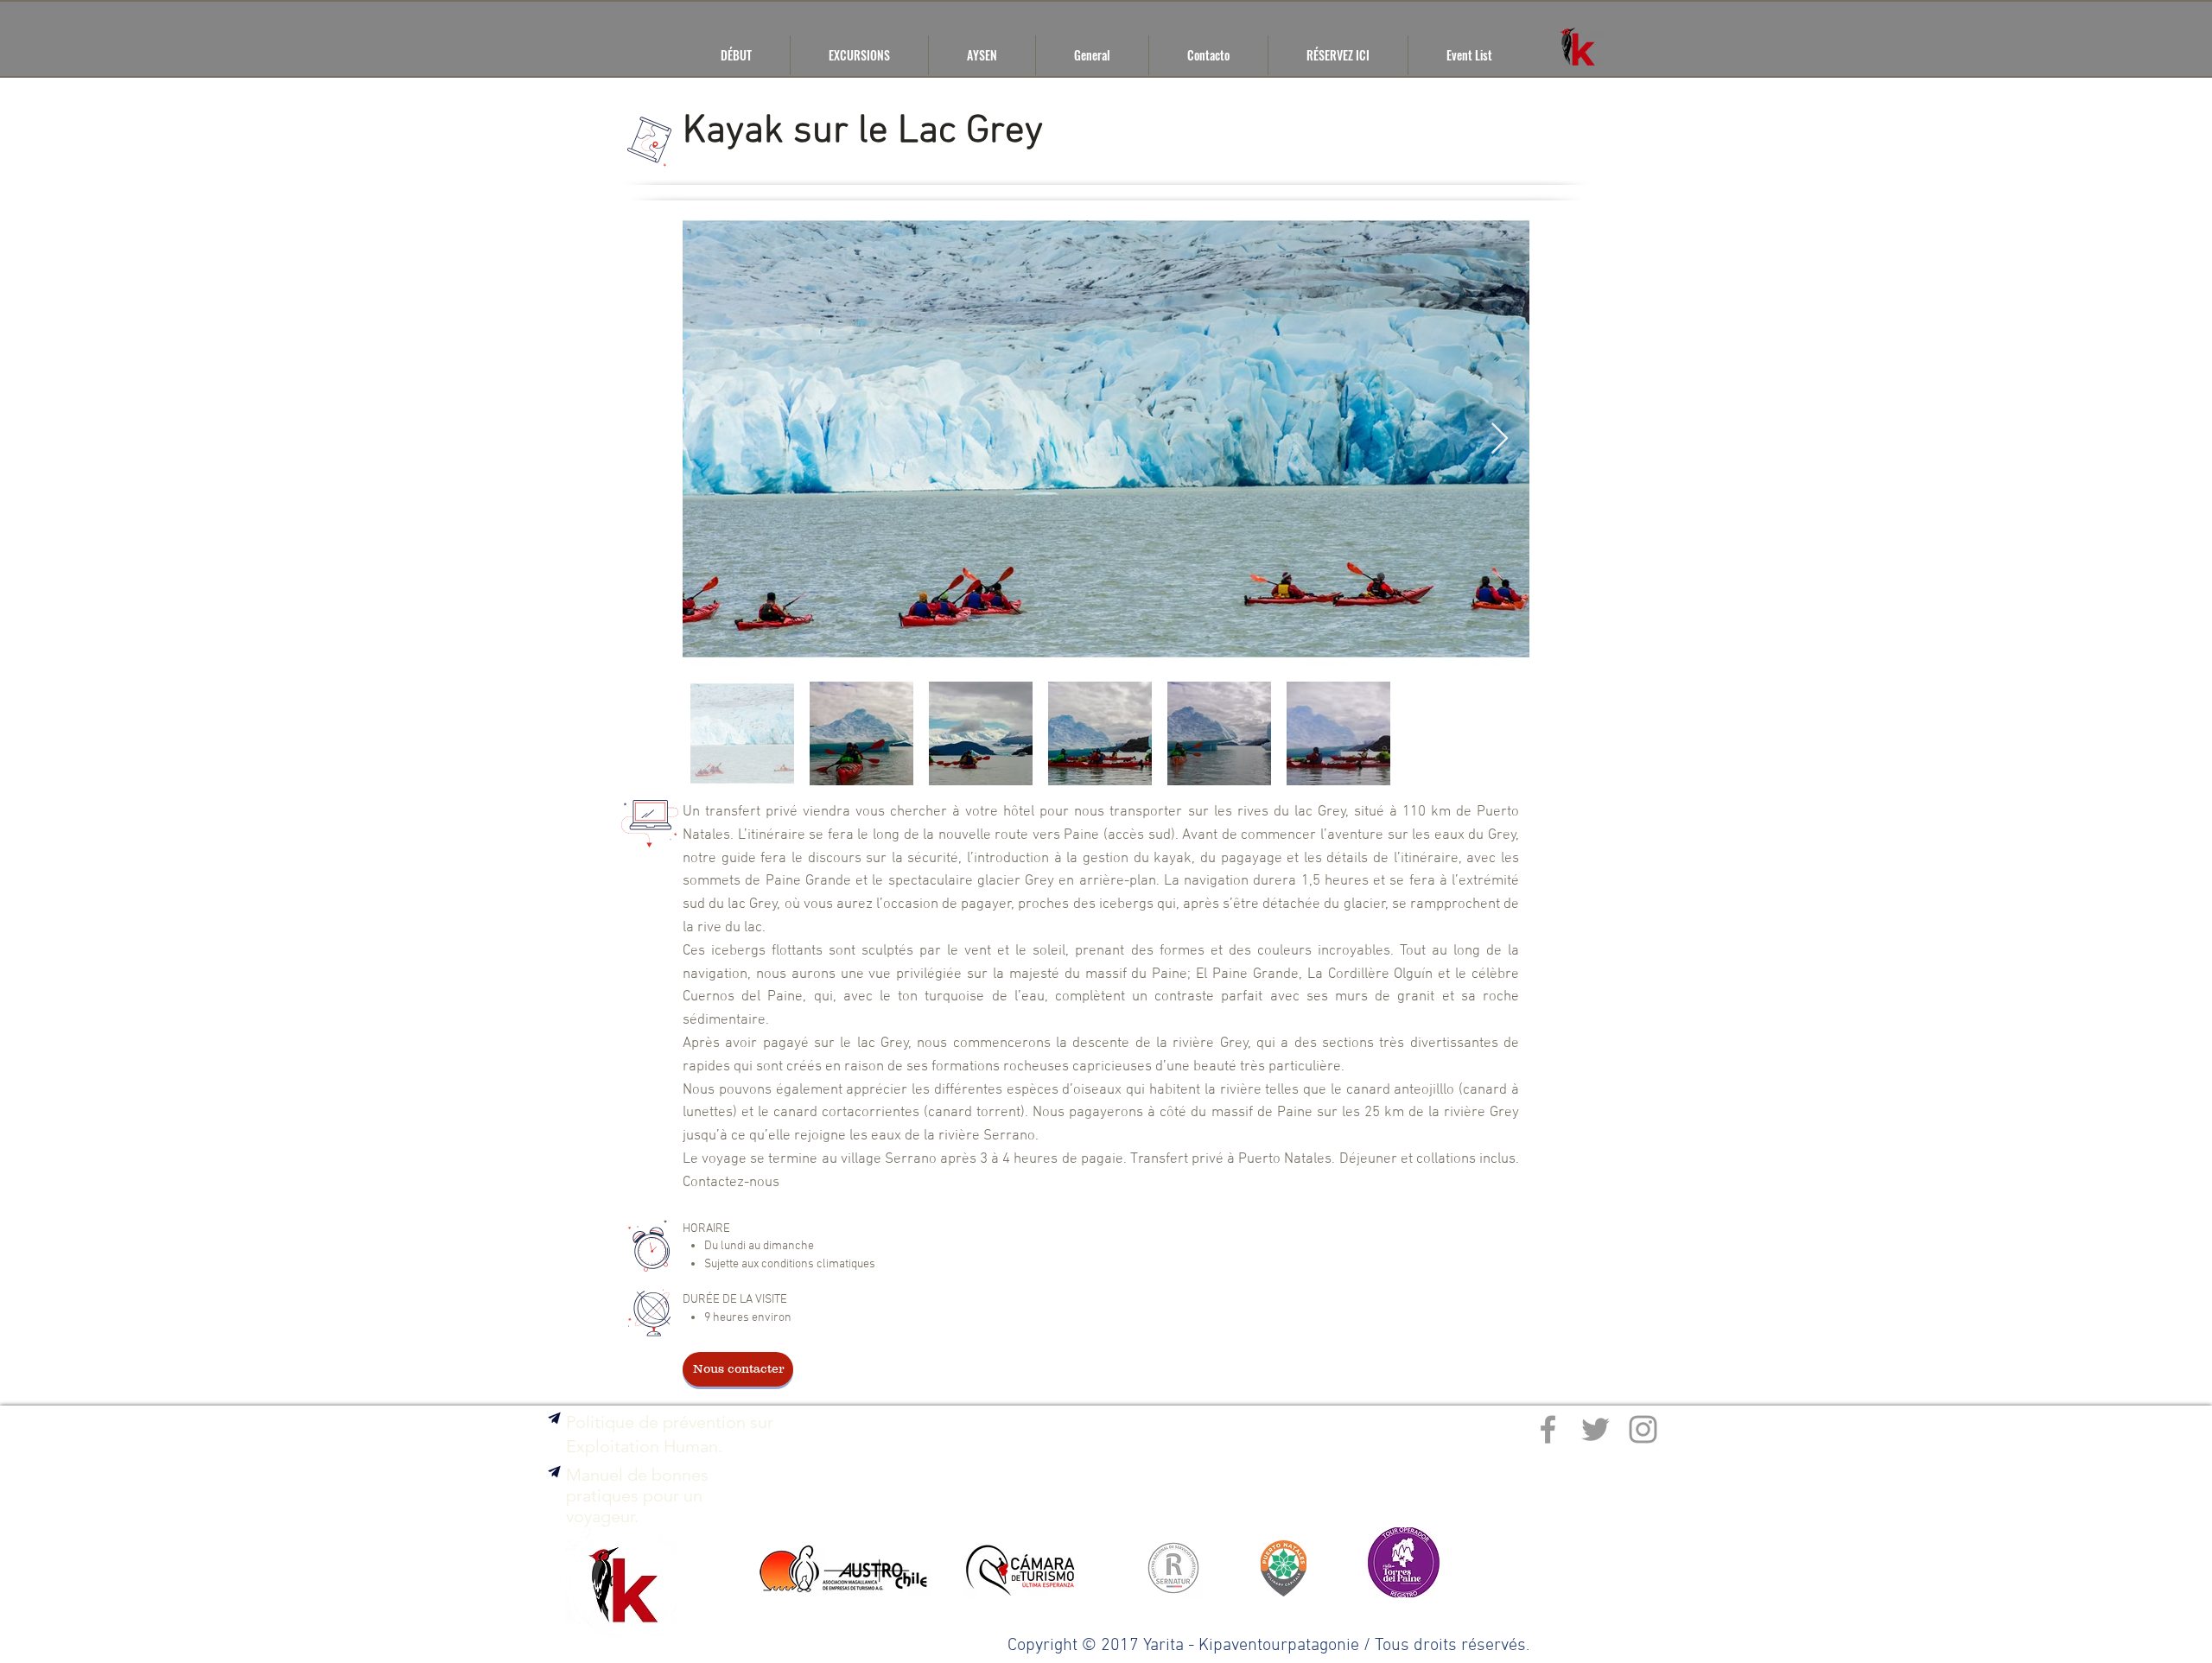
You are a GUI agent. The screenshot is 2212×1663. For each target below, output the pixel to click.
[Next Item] (1500, 439)
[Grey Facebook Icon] (1548, 1429)
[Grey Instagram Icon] (1643, 1429)
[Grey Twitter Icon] (1595, 1429)
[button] (554, 1472)
